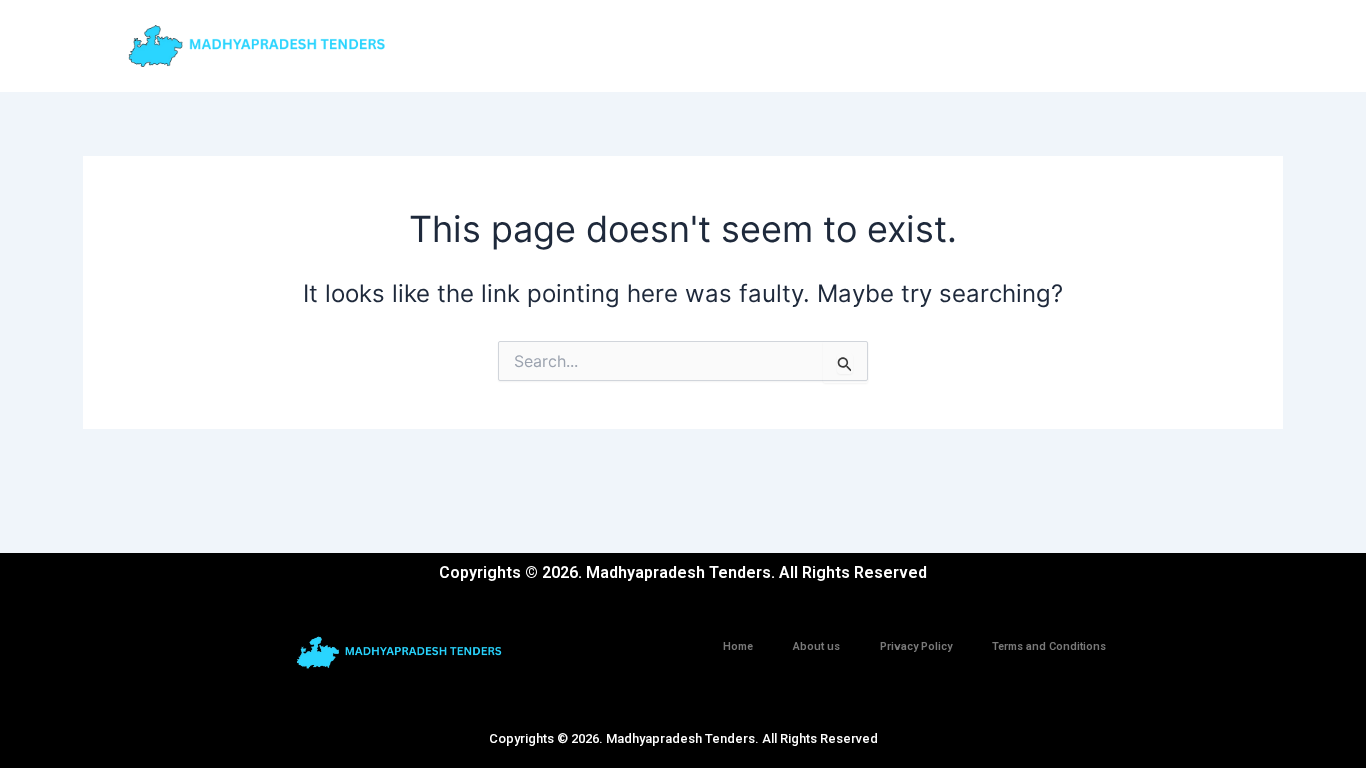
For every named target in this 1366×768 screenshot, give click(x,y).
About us (816, 646)
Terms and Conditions (1049, 646)
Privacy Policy (916, 646)
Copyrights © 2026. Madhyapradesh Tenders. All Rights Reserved (683, 738)
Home (738, 646)
